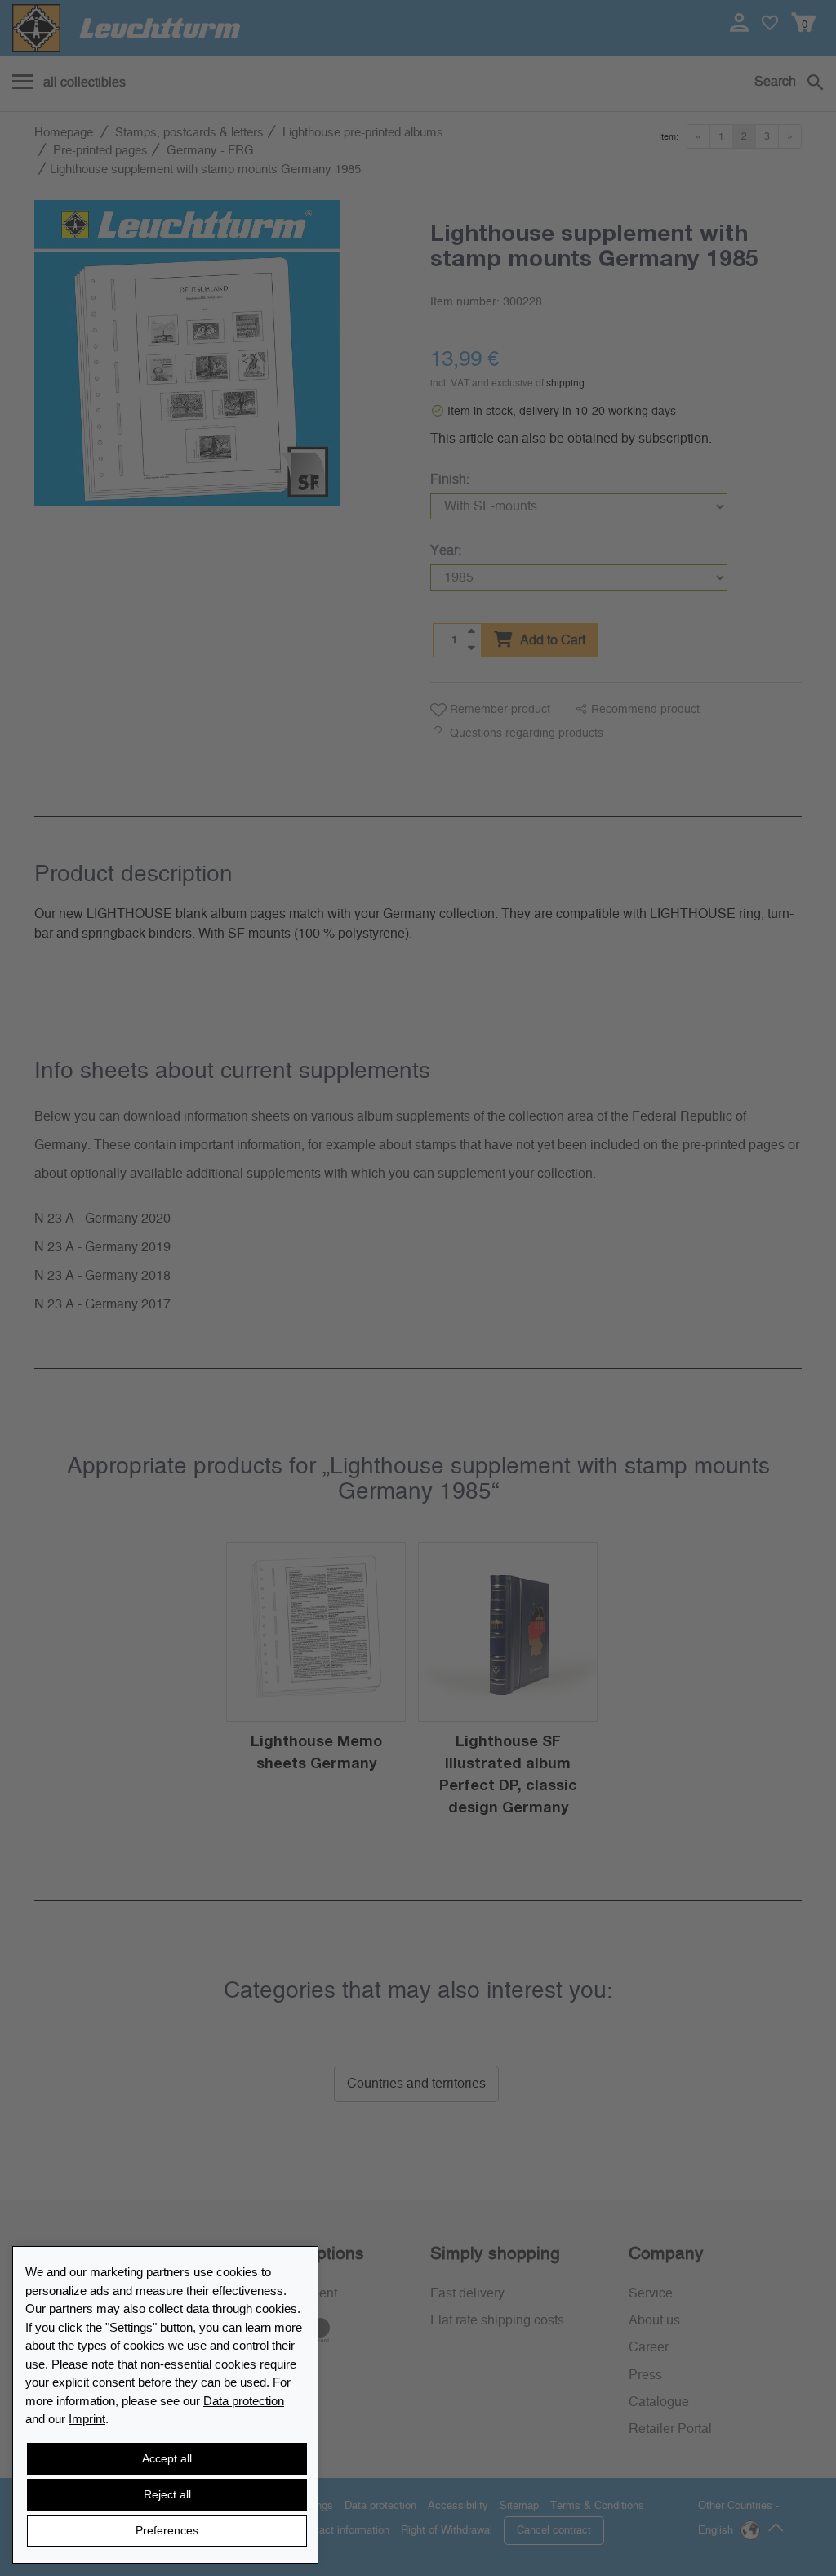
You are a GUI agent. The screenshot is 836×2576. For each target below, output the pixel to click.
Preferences (167, 2530)
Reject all (167, 2494)
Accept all (167, 2458)
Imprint (87, 2419)
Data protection (244, 2401)
